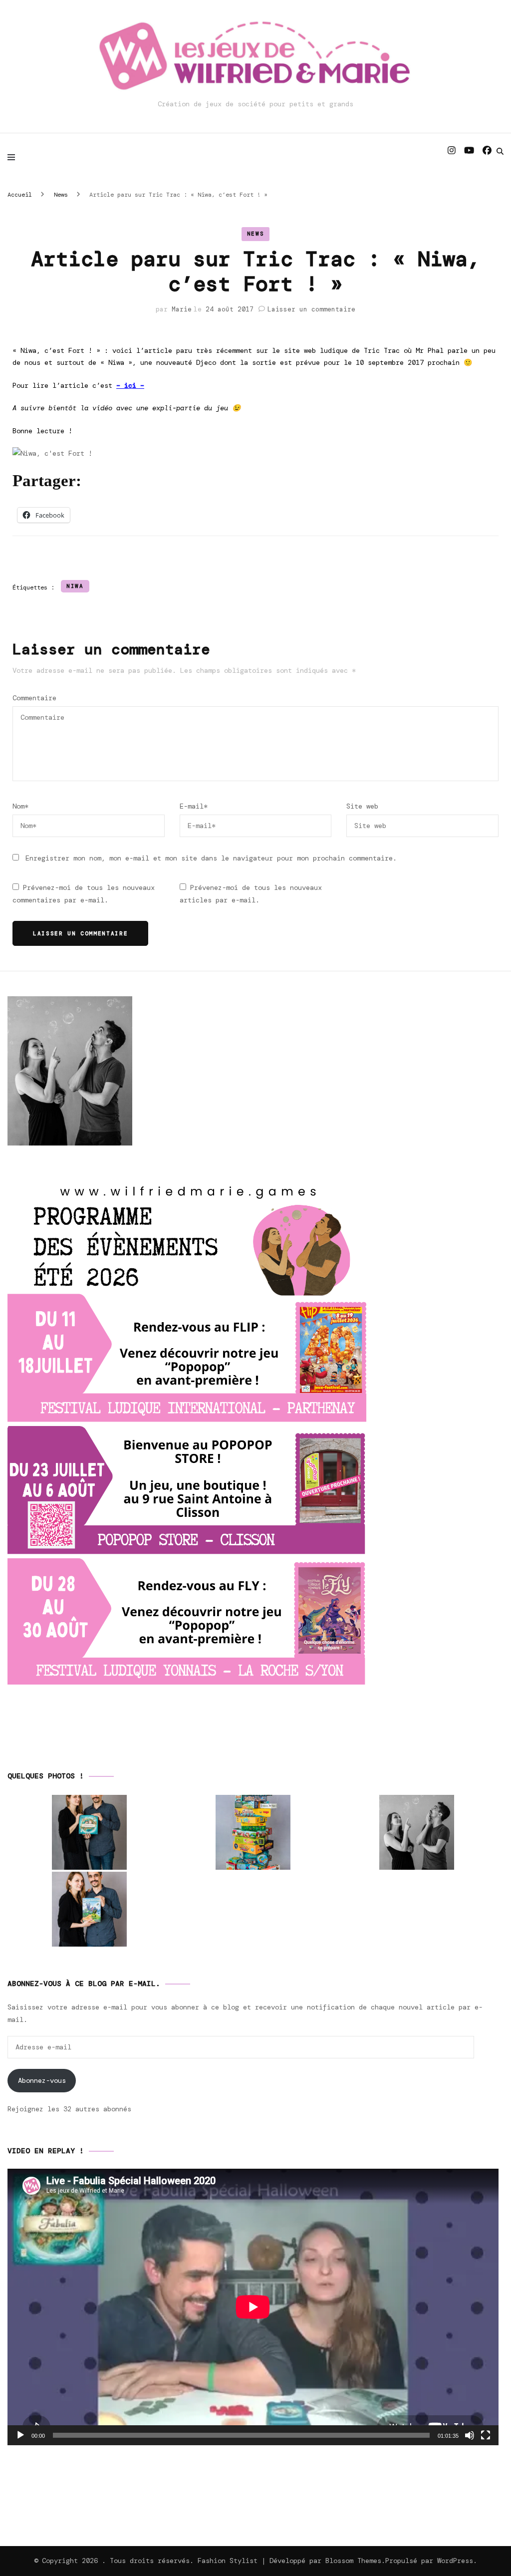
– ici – (130, 385)
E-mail (194, 806)
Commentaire (34, 698)
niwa (75, 586)
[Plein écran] (486, 2435)
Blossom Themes (353, 2561)
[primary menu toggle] (14, 157)
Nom (20, 806)
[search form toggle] (500, 151)
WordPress (455, 2561)
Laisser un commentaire (311, 309)
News (256, 234)
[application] (253, 2307)
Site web (362, 806)
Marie (182, 309)
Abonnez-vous (42, 2080)
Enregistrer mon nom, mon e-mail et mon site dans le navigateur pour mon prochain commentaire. (211, 858)
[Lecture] (20, 2435)
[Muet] (470, 2435)
